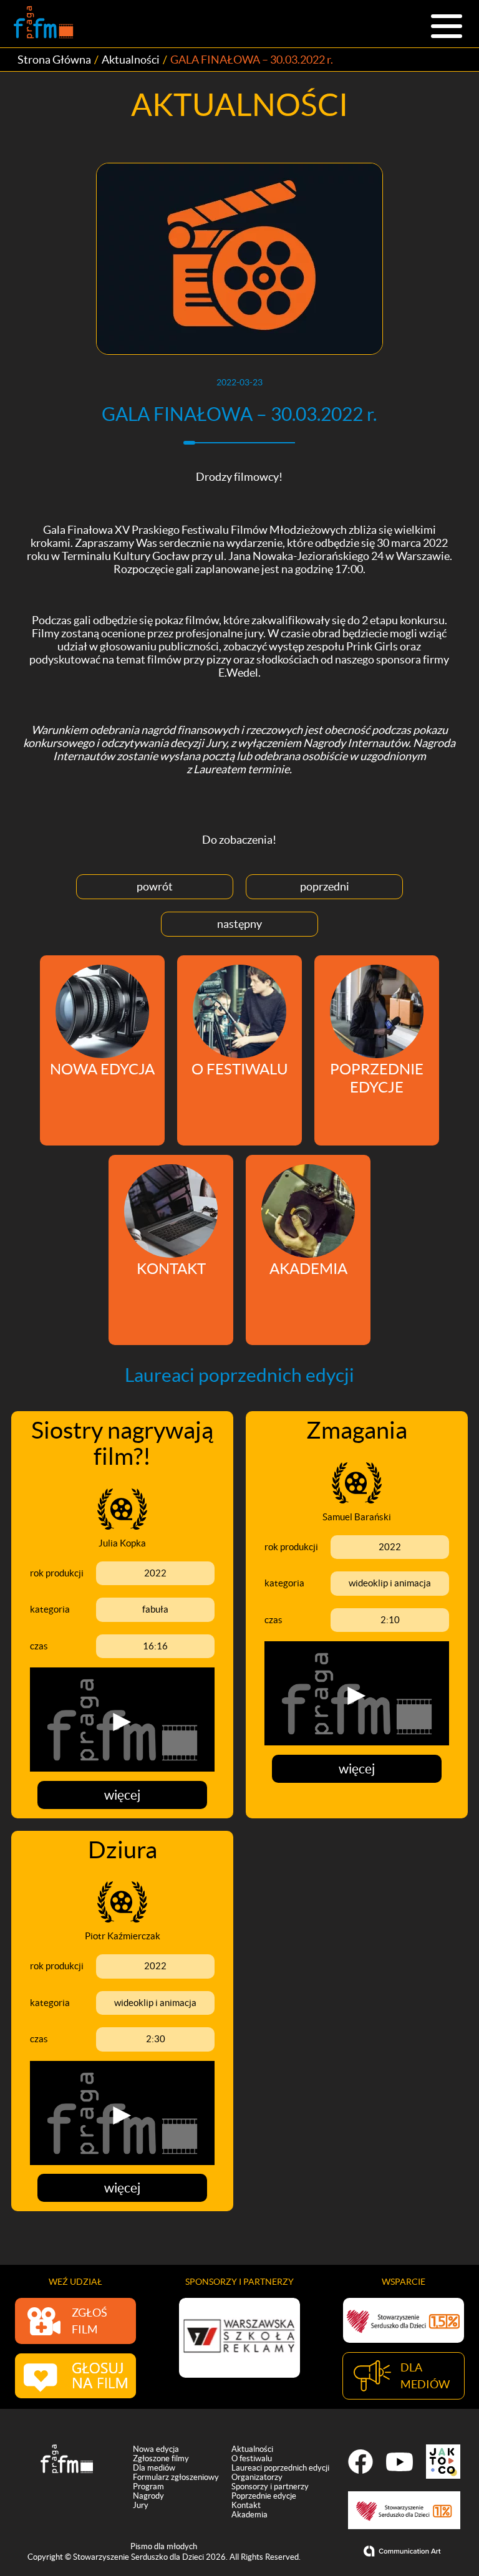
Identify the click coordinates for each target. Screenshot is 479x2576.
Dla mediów (154, 2468)
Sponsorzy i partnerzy (270, 2487)
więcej (122, 1795)
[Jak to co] (443, 2462)
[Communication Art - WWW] (404, 2551)
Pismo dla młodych (164, 2546)
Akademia (249, 2515)
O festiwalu (252, 2458)
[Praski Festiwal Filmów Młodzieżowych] (43, 24)
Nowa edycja (156, 2449)
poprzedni (325, 886)
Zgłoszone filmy (161, 2458)
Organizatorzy (257, 2477)
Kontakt (246, 2505)
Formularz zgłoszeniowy (176, 2477)
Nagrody (148, 2496)
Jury (141, 2505)
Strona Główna (54, 60)
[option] (239, 2337)
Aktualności (131, 60)
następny (239, 924)
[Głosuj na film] (75, 2376)
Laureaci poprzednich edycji (280, 2468)
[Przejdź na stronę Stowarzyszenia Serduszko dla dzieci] (404, 2320)
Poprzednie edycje (264, 2496)
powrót (155, 886)
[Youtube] (399, 2462)
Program (148, 2487)
